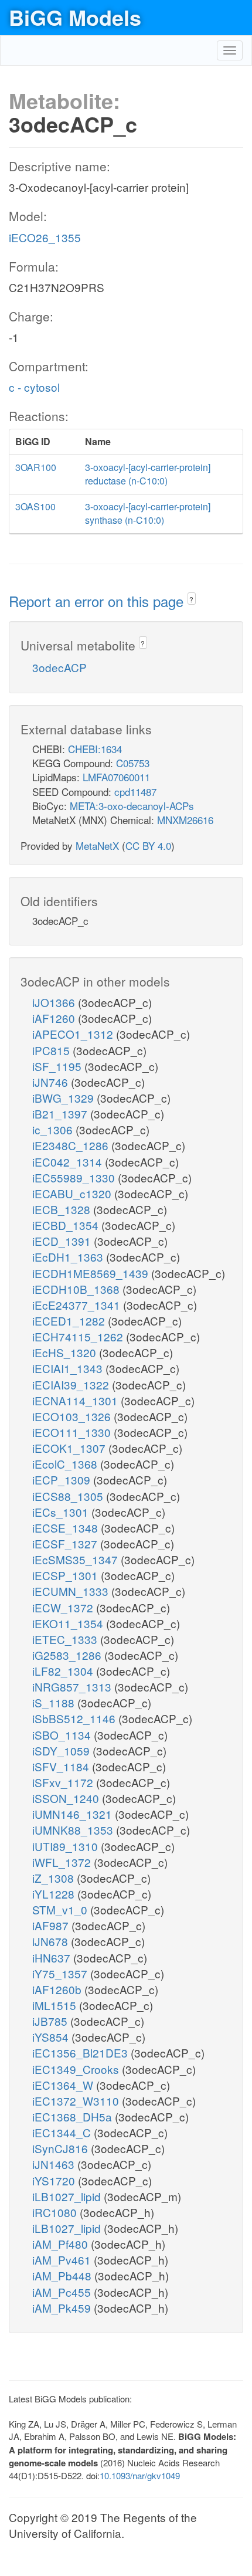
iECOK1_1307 (70, 1448)
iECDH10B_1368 (77, 1289)
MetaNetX (97, 845)
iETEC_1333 (66, 1639)
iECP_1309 (63, 1479)
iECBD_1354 (67, 1225)
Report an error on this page (98, 601)
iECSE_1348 (67, 1528)
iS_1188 (55, 1702)
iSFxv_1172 (64, 1782)
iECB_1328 (63, 1209)
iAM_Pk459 (63, 2308)
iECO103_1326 (73, 1416)
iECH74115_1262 (79, 1336)
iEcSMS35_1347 (76, 1559)
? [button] (191, 599)
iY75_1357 (61, 1973)
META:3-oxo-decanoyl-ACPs (132, 806)
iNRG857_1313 (73, 1687)
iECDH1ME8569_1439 (92, 1273)
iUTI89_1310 (67, 1846)
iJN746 (52, 1082)
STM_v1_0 (61, 1909)
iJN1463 (55, 2164)
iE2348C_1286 (72, 1145)
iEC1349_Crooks (77, 2069)
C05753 (133, 763)
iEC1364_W (64, 2085)
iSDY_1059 (62, 1750)
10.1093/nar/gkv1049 (140, 2475)
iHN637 (53, 1958)
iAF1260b (58, 1989)
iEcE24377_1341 (78, 1305)
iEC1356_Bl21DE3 (81, 2053)
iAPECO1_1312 (74, 1034)
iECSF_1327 (66, 1543)
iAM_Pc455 (63, 2292)
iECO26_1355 (45, 237)
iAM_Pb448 (63, 2275)
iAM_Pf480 (62, 2244)
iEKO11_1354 (69, 1623)
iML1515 (56, 2005)
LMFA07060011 (116, 777)
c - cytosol (34, 387)
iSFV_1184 (62, 1766)
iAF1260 (55, 1018)
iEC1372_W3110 (77, 2101)
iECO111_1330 (73, 1432)
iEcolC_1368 (66, 1464)
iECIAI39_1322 (72, 1384)
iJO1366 (55, 1002)
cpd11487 (135, 792)
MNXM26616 (185, 820)
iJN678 (52, 1941)
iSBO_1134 (63, 1735)
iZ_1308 (55, 1878)
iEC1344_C (63, 2132)
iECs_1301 (62, 1512)
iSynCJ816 (62, 2148)
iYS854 (52, 2037)
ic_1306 (54, 1129)
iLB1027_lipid (68, 2196)
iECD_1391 (63, 1241)
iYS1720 (55, 2180)
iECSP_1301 (67, 1575)
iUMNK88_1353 (74, 1830)
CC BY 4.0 (148, 845)
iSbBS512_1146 (75, 1718)
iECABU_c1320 (73, 1193)
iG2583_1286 (68, 1655)
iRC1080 (56, 2212)
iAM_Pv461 (63, 2260)
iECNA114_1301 (76, 1400)
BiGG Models (75, 17)
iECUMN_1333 (72, 1591)
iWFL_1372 (63, 1862)
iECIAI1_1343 (69, 1368)
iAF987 (52, 1925)
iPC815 (52, 1050)
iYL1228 (55, 1894)
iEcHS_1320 (66, 1352)
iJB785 (51, 2021)
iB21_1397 (61, 1114)
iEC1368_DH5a (74, 2116)
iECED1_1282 (70, 1321)
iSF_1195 (58, 1066)
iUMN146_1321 (74, 1814)
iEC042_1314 (69, 1162)
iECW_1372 (64, 1607)
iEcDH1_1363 (69, 1257)
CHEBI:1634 (95, 749)
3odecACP (59, 667)
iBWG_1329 (64, 1098)
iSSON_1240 (67, 1798)
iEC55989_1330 (75, 1177)
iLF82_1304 (64, 1671)
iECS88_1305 (69, 1496)
